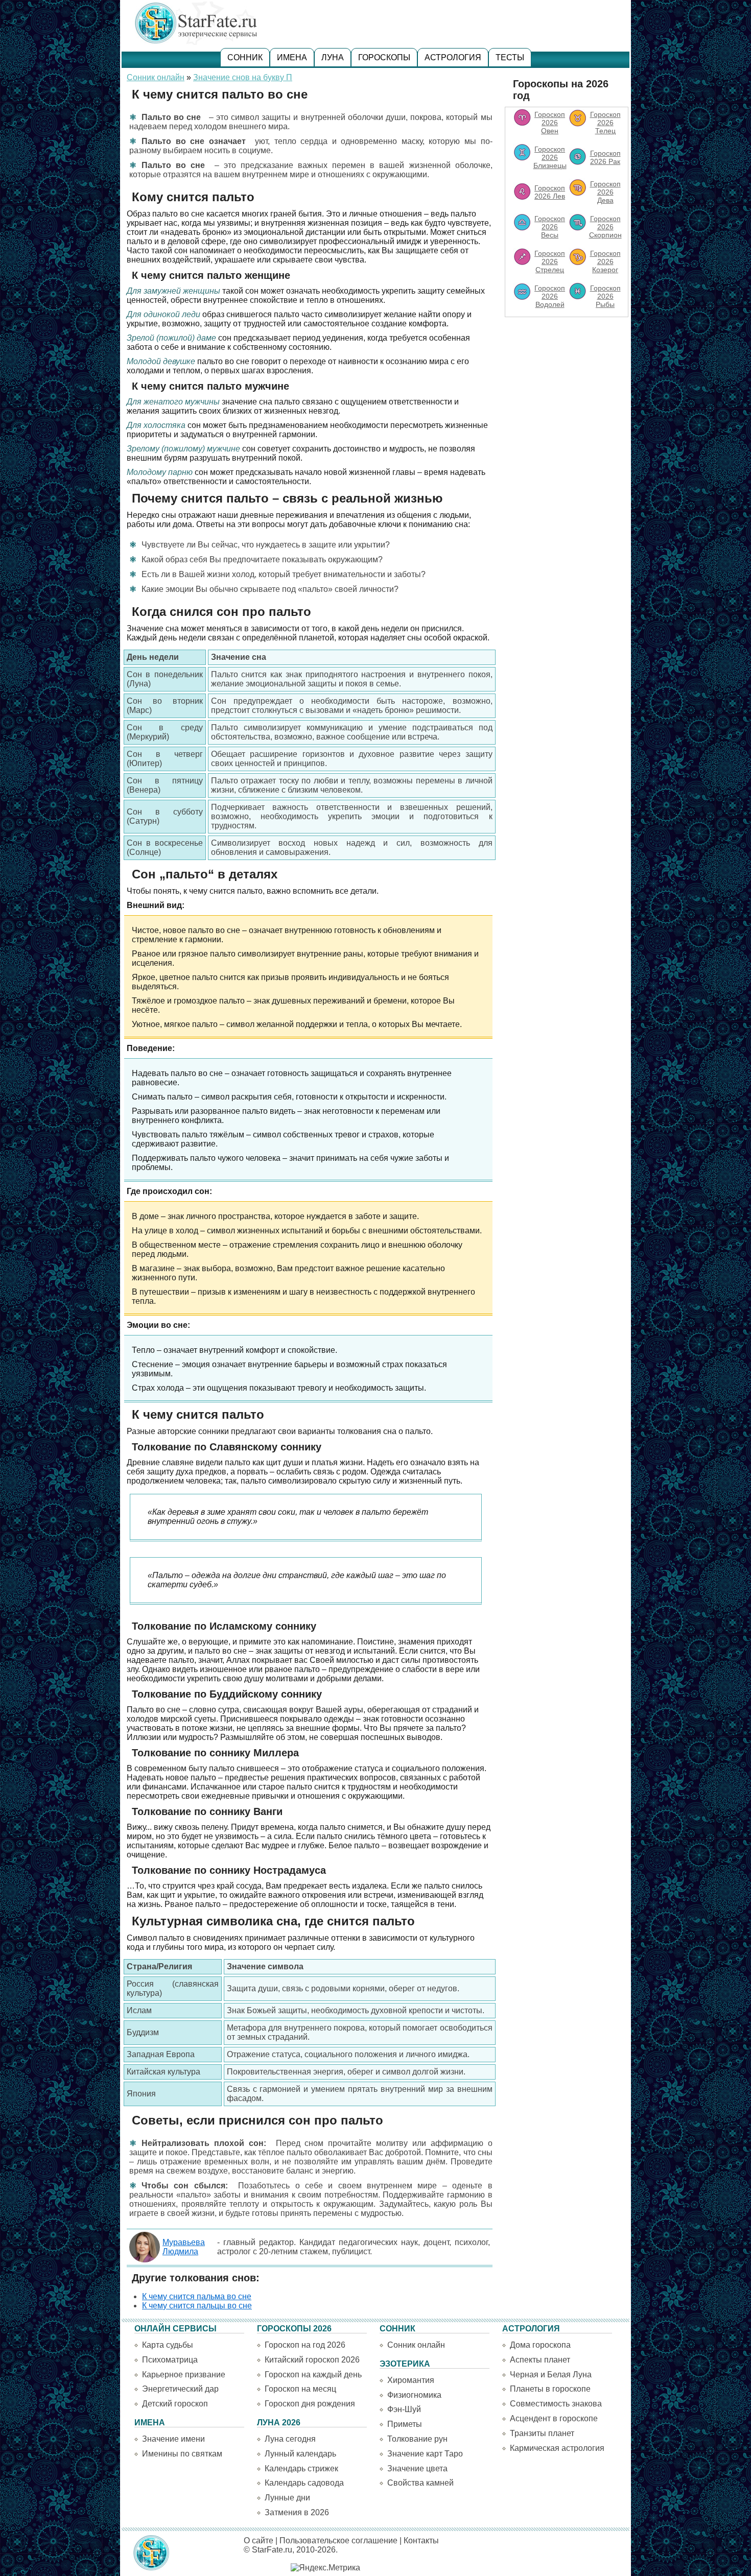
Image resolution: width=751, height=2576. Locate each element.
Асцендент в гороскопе (554, 2418)
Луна (333, 57)
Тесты (510, 57)
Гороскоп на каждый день (313, 2375)
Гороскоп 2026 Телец (605, 123)
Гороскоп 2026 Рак (605, 157)
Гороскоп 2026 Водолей (550, 296)
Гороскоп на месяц (300, 2389)
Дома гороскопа (540, 2345)
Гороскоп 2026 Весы (550, 227)
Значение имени (173, 2439)
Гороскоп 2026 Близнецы (550, 157)
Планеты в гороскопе (550, 2389)
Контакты (421, 2541)
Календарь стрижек (301, 2468)
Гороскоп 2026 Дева (605, 192)
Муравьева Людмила (184, 2247)
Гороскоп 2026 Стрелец (550, 261)
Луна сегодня (290, 2439)
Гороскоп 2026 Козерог (605, 261)
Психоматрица (170, 2360)
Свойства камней (420, 2483)
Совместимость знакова (556, 2404)
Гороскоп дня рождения (310, 2404)
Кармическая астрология (557, 2448)
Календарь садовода (304, 2483)
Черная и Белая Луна (551, 2375)
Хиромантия (411, 2380)
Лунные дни (287, 2498)
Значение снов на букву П (243, 77)
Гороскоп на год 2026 (305, 2345)
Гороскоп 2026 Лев (550, 192)
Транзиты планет (542, 2433)
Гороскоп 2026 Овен (550, 123)
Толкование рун (417, 2439)
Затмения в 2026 (297, 2512)
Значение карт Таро (425, 2454)
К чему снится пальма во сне (197, 2296)
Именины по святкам (182, 2454)
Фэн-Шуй (404, 2409)
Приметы (405, 2424)
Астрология (453, 57)
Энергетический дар (180, 2389)
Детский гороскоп (175, 2404)
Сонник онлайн (156, 77)
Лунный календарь (300, 2454)
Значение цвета (417, 2468)
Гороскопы (384, 57)
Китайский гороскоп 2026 (312, 2360)
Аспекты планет (540, 2360)
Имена (292, 57)
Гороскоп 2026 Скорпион (605, 227)
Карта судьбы (168, 2345)
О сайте (259, 2541)
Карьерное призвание (184, 2375)
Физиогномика (414, 2395)
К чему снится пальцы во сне (197, 2306)
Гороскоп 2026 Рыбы (605, 296)
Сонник (245, 57)
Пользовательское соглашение (338, 2541)
